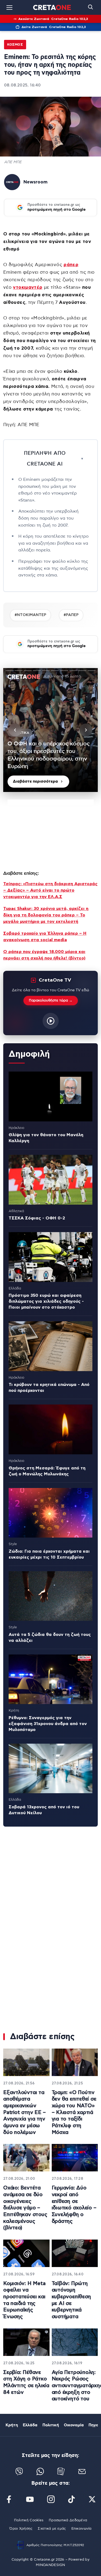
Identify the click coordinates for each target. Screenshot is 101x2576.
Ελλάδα (30, 2425)
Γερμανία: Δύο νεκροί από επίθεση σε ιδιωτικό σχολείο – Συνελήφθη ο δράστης (74, 2205)
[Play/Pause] (51, 730)
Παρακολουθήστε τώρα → (51, 1001)
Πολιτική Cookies (29, 2520)
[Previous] (15, 730)
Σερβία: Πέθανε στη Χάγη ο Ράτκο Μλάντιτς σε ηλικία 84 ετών (26, 2382)
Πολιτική (51, 2425)
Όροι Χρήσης (21, 2529)
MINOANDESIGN (50, 2565)
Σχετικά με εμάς (52, 2529)
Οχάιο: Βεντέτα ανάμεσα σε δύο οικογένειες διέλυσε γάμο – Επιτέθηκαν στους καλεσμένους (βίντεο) (25, 2208)
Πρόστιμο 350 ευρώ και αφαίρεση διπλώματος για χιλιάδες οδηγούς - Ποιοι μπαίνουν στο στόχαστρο (46, 1301)
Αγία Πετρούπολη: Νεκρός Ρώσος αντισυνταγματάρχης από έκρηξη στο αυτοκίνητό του (75, 2386)
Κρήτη (12, 2425)
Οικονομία (74, 2425)
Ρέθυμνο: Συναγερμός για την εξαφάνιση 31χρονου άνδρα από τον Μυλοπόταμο (48, 1724)
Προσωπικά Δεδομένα (68, 2520)
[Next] (86, 730)
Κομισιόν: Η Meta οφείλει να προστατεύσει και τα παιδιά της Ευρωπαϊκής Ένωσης (24, 2300)
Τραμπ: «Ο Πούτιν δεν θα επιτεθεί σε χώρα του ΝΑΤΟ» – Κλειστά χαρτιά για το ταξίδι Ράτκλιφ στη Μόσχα (74, 2113)
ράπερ (71, 265)
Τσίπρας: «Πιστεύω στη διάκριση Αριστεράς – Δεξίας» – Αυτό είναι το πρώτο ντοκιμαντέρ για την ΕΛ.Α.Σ (50, 890)
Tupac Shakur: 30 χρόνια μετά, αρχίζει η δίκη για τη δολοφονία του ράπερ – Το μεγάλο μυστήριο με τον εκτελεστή (46, 915)
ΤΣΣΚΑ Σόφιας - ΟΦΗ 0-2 (37, 1218)
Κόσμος (15, 44)
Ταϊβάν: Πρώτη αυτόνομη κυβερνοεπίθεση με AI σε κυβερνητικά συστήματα (71, 2300)
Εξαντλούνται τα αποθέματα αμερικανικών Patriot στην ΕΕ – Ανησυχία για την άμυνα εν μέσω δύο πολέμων (25, 2113)
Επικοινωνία (81, 2529)
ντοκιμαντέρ (28, 287)
